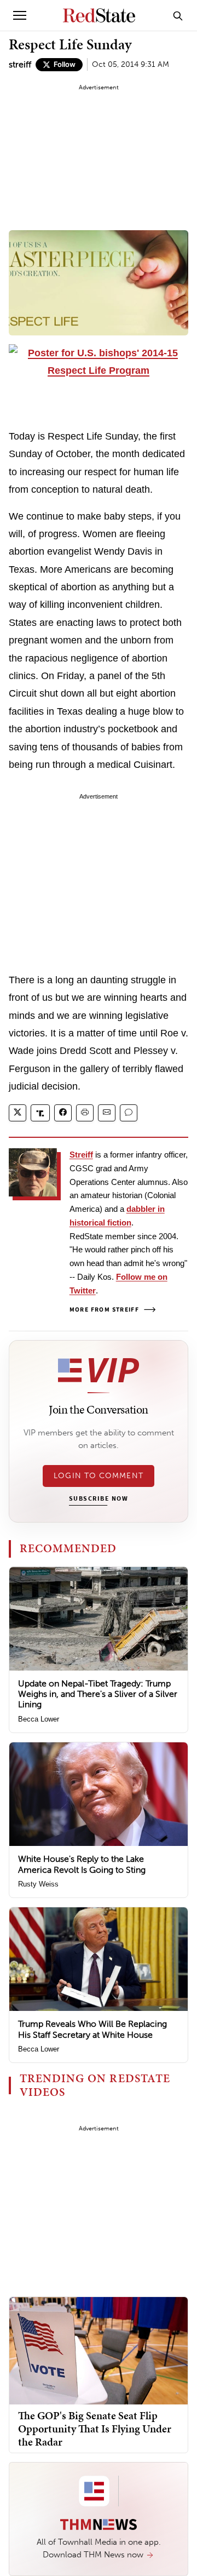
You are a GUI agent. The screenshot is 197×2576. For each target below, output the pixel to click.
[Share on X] (18, 1113)
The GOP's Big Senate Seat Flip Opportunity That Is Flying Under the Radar (95, 2429)
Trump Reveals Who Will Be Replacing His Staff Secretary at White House (92, 2029)
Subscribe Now (99, 1499)
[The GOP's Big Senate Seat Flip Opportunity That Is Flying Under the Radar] (99, 2350)
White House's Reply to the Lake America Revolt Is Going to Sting (82, 1864)
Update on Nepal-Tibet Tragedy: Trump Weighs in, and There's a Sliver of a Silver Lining (98, 1694)
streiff (20, 64)
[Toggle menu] (20, 15)
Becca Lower (39, 1719)
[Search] (178, 15)
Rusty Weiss (38, 1884)
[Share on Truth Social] (40, 1113)
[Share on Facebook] (63, 1113)
